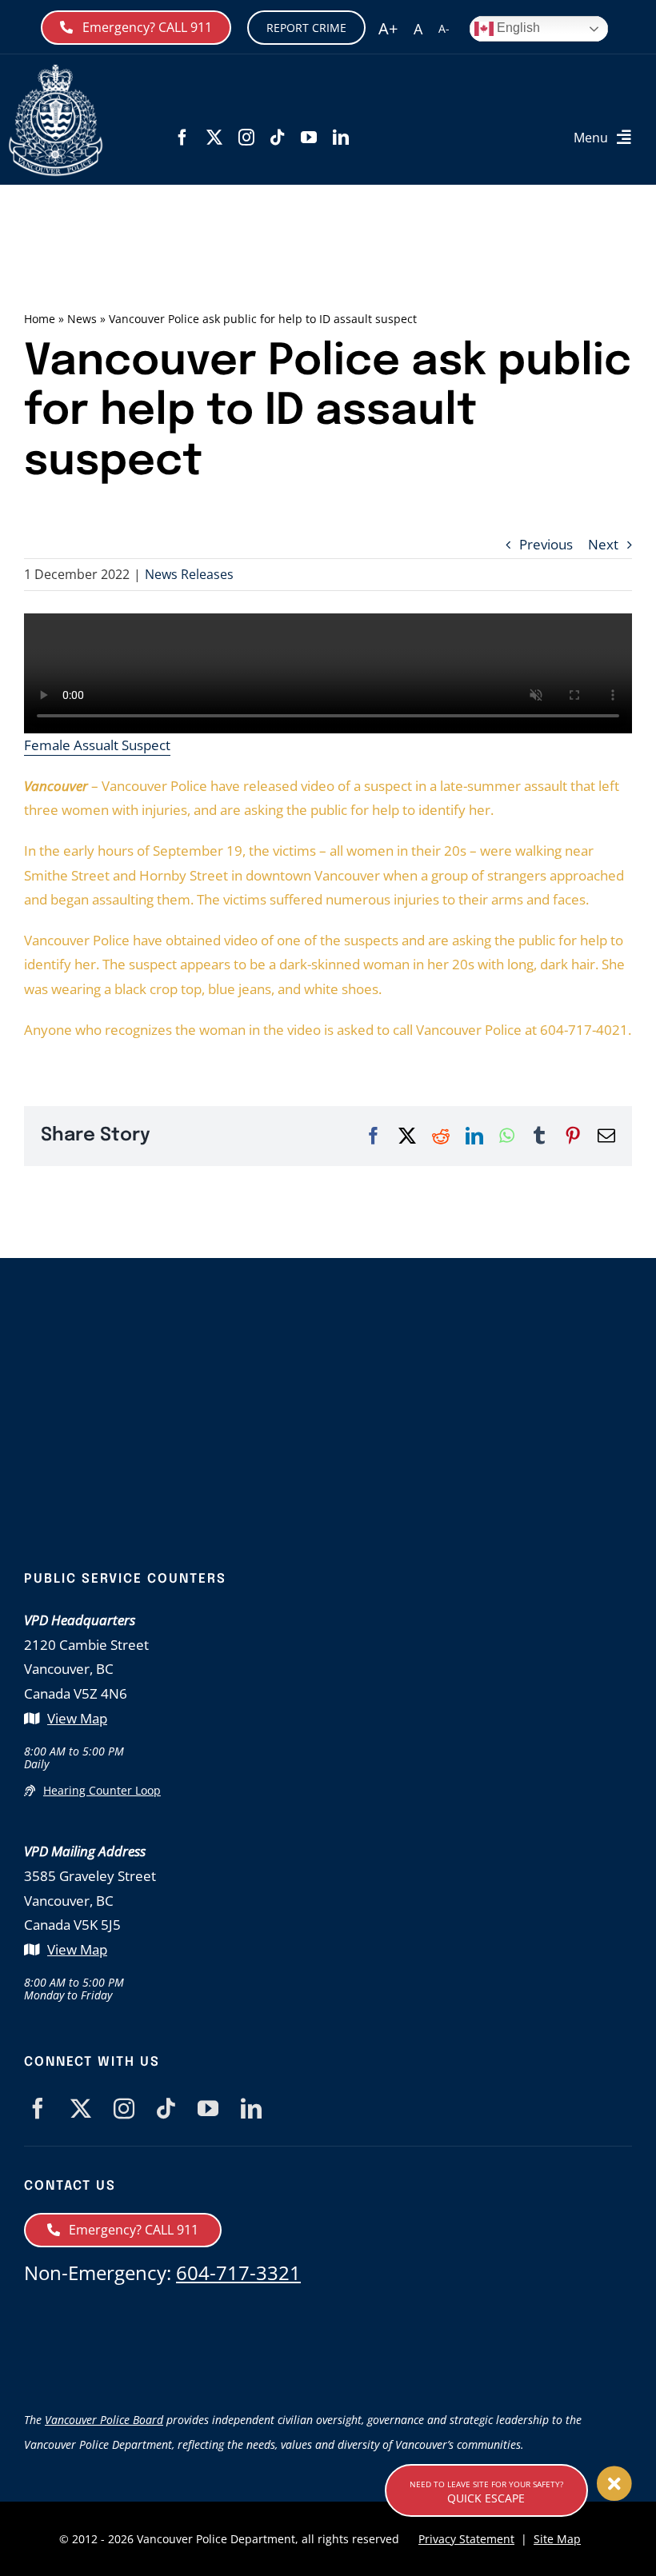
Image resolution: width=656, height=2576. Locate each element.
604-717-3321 (238, 2272)
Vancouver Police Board (104, 2420)
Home (40, 319)
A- (444, 28)
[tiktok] (278, 138)
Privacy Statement (466, 2539)
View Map (77, 1718)
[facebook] (182, 138)
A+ (388, 28)
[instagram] (246, 138)
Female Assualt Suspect (97, 745)
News (82, 319)
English (517, 28)
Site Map (557, 2539)
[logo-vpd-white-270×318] (328, 1345)
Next (603, 544)
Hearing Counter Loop (102, 1790)
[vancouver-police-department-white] (56, 71)
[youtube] (309, 138)
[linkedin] (341, 138)
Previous (546, 544)
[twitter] (214, 138)
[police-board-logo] (328, 2320)
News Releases (189, 574)
